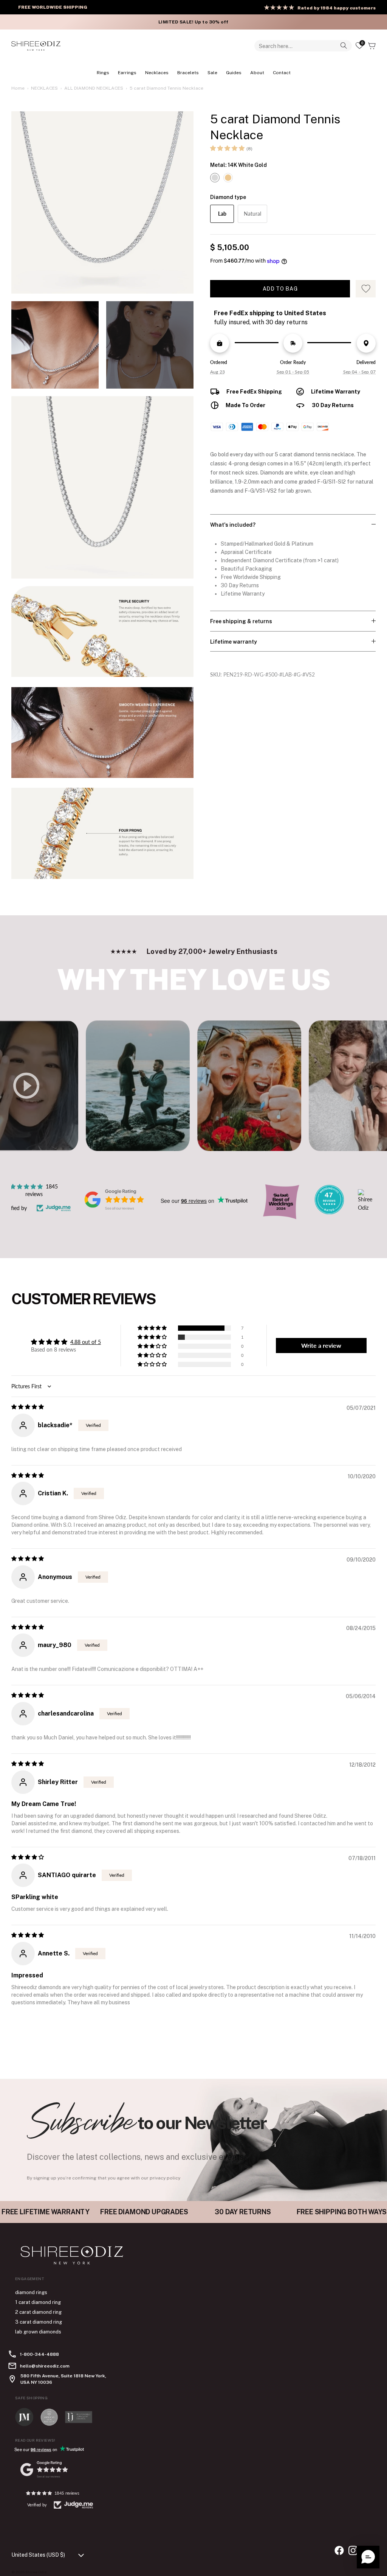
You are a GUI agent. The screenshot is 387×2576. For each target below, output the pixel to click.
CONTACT (282, 73)
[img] (28, 1407)
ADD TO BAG (280, 289)
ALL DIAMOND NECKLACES (94, 88)
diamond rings (31, 2292)
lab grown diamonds (38, 2332)
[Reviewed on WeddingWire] (329, 1212)
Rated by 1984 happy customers (337, 8)
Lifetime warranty (234, 642)
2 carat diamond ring (38, 2312)
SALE (212, 73)
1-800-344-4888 (39, 2354)
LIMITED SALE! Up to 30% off (193, 22)
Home (18, 88)
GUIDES (234, 73)
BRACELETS (188, 73)
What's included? (233, 525)
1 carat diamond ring (38, 2302)
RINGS (103, 73)
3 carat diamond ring (39, 2322)
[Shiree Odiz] (36, 46)
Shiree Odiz (36, 2572)
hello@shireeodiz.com (45, 2366)
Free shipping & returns (241, 621)
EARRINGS (127, 73)
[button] (227, 148)
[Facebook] (339, 2550)
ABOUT (257, 73)
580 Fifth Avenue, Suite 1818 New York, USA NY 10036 (63, 2379)
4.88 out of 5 (86, 1342)
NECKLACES (157, 73)
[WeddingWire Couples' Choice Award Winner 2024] (365, 1208)
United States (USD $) (38, 2555)
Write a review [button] (321, 1345)
